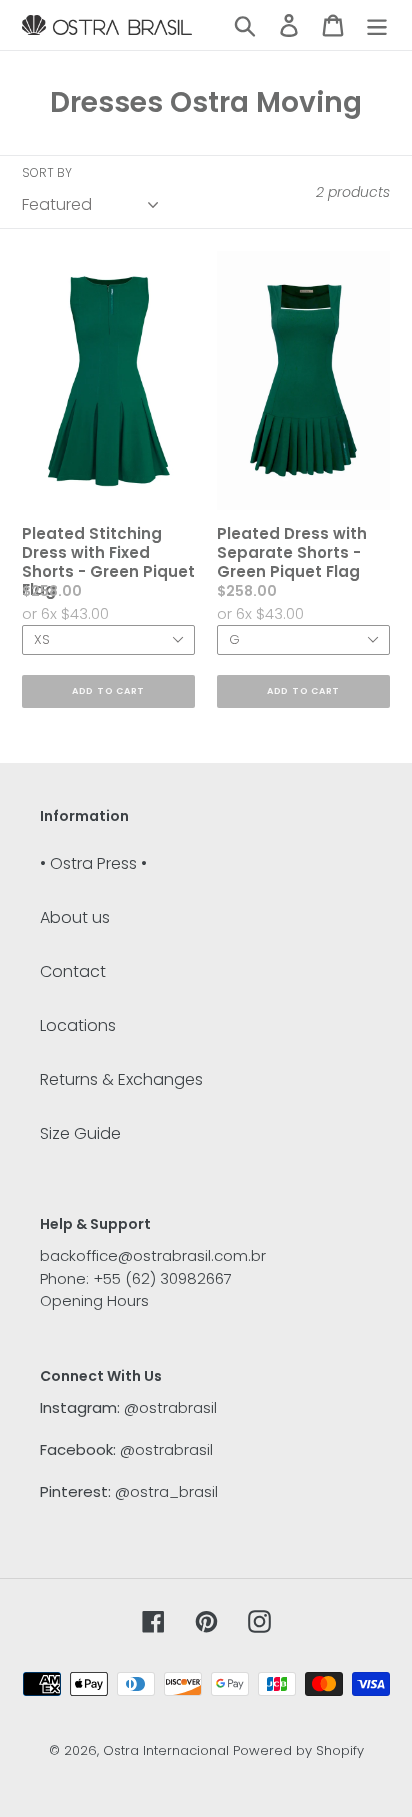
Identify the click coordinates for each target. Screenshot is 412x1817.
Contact (73, 971)
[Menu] (377, 25)
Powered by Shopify (298, 1750)
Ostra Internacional (166, 1750)
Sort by (47, 172)
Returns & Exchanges (121, 1079)
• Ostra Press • (93, 863)
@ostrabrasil (170, 1407)
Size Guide (80, 1133)
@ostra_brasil (166, 1491)
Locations (78, 1025)
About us (75, 917)
